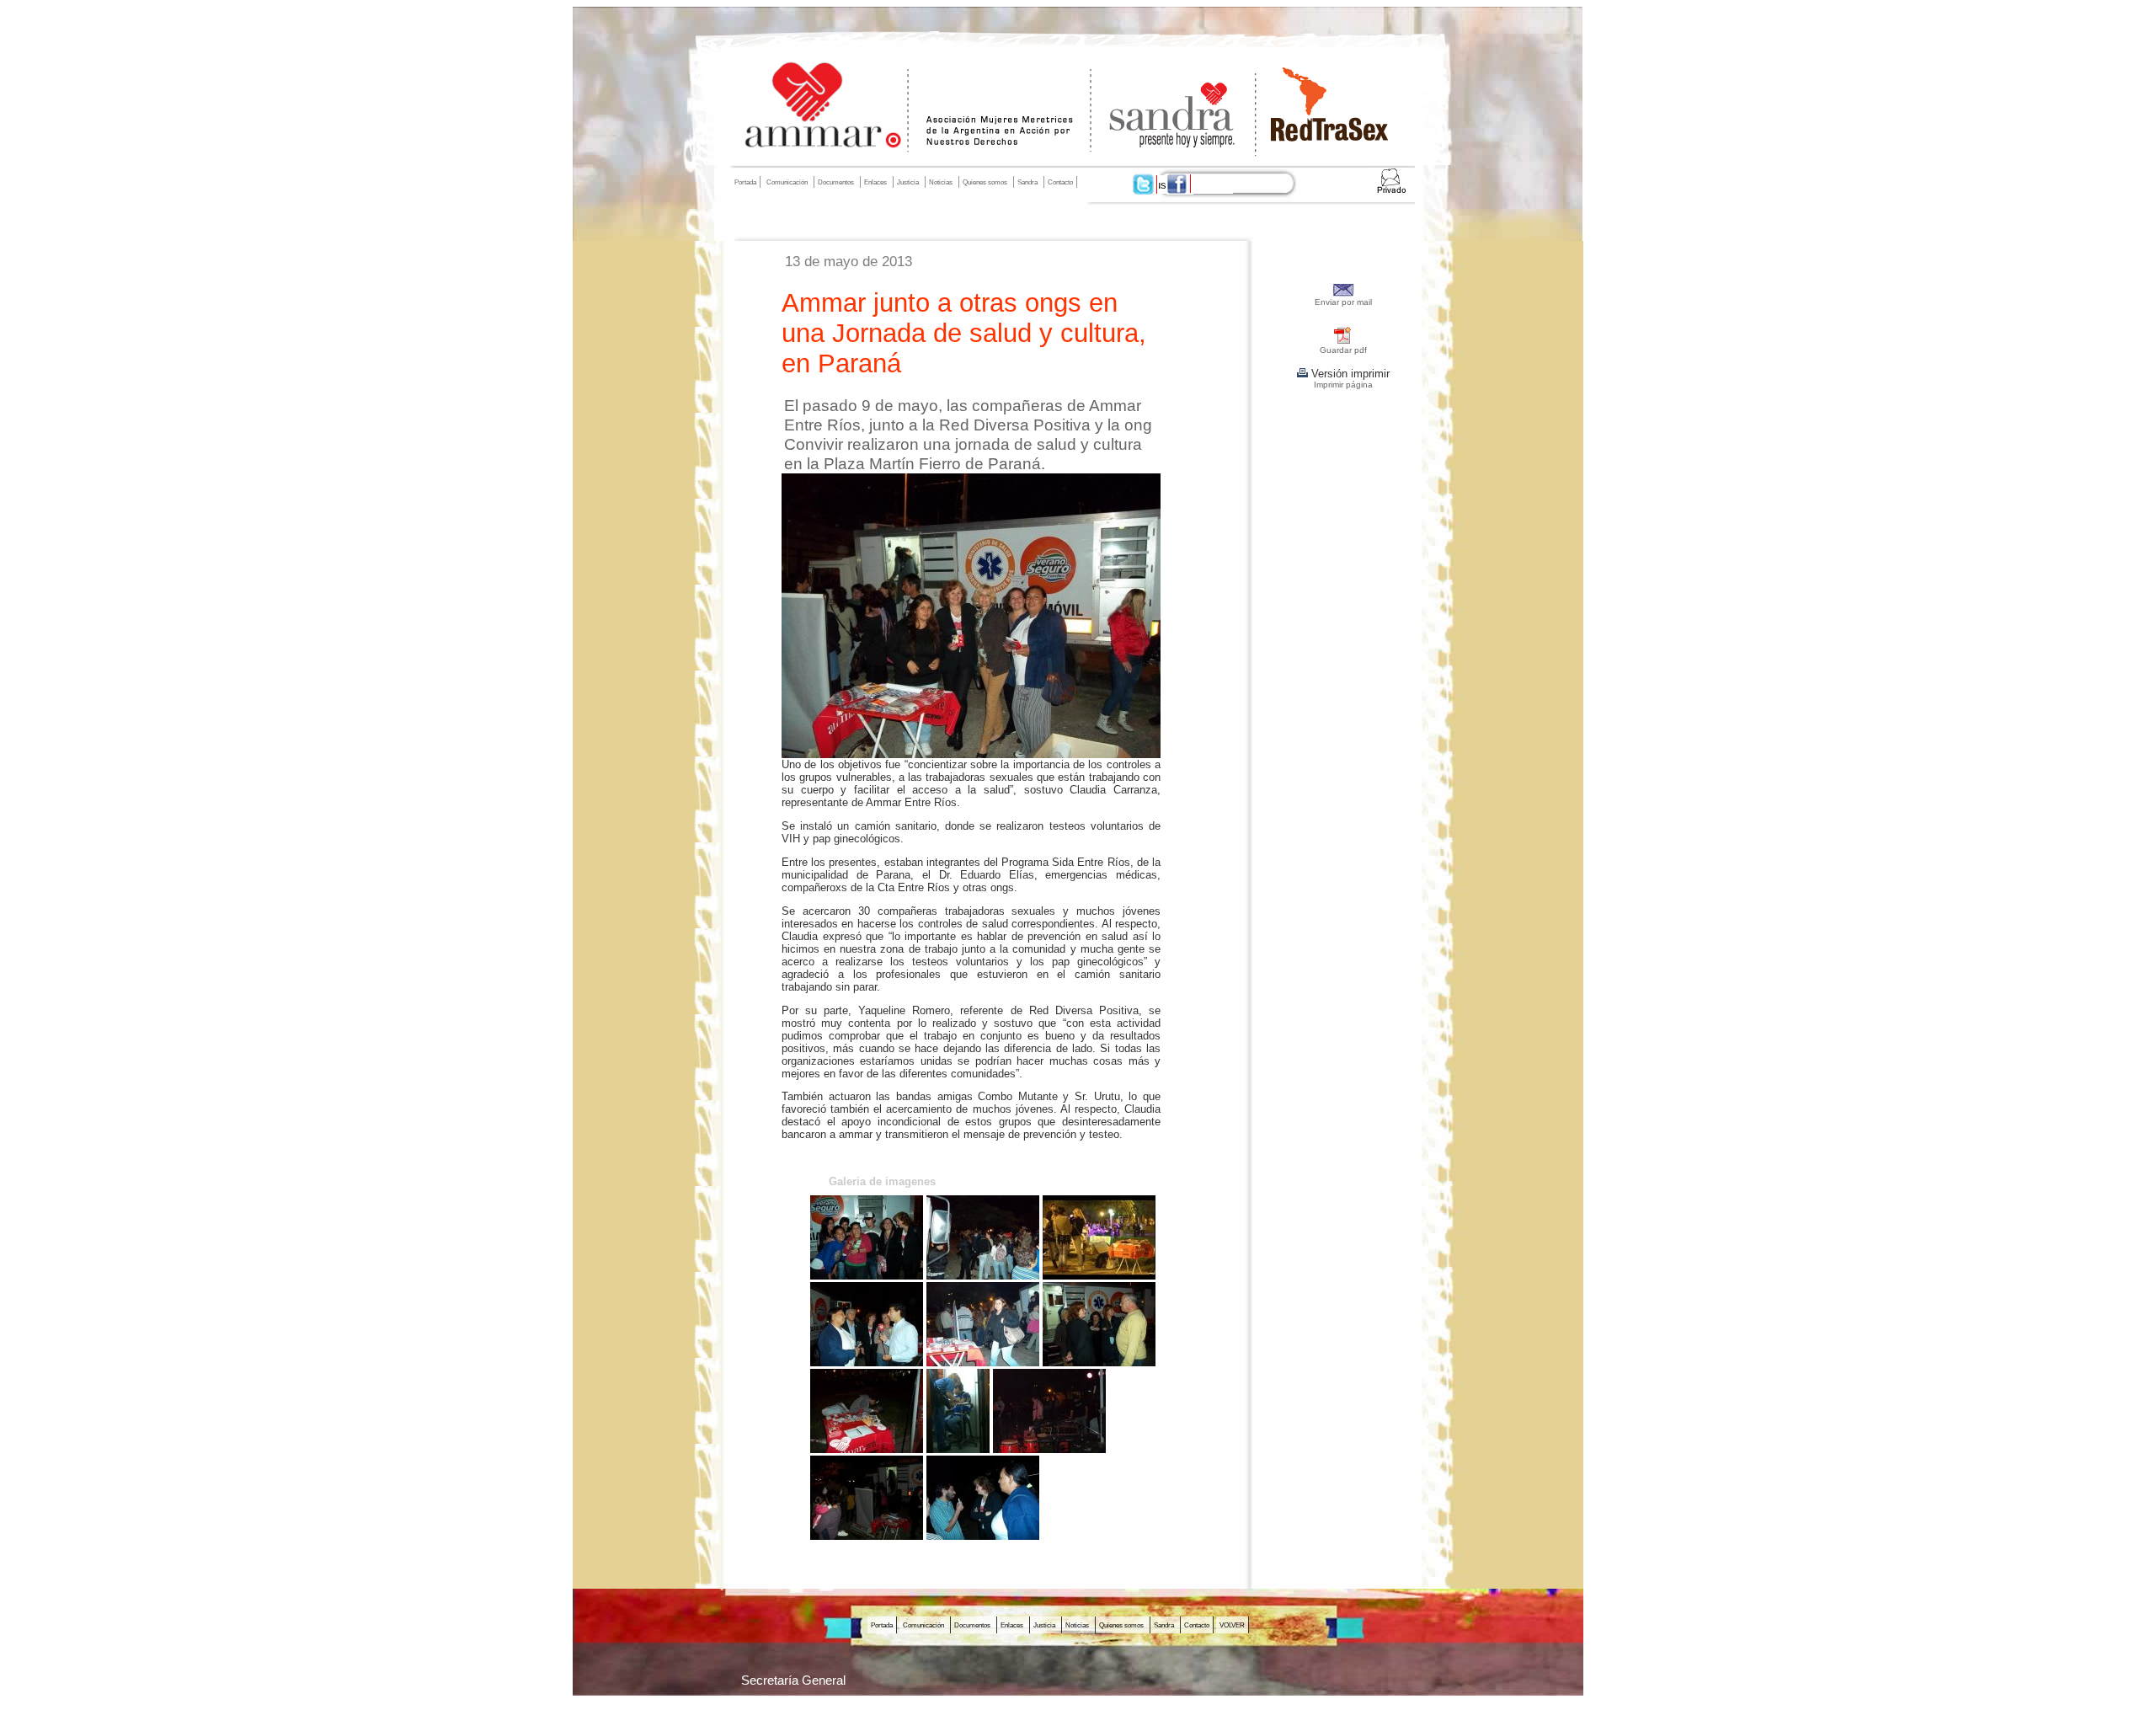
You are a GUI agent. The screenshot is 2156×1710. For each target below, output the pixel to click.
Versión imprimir (1349, 374)
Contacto (1060, 182)
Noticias (941, 182)
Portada (745, 182)
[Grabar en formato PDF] (1343, 342)
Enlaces (875, 182)
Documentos (836, 182)
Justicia (908, 182)
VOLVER (1232, 1625)
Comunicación (787, 182)
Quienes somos (985, 182)
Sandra (1027, 182)
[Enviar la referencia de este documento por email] (1344, 294)
